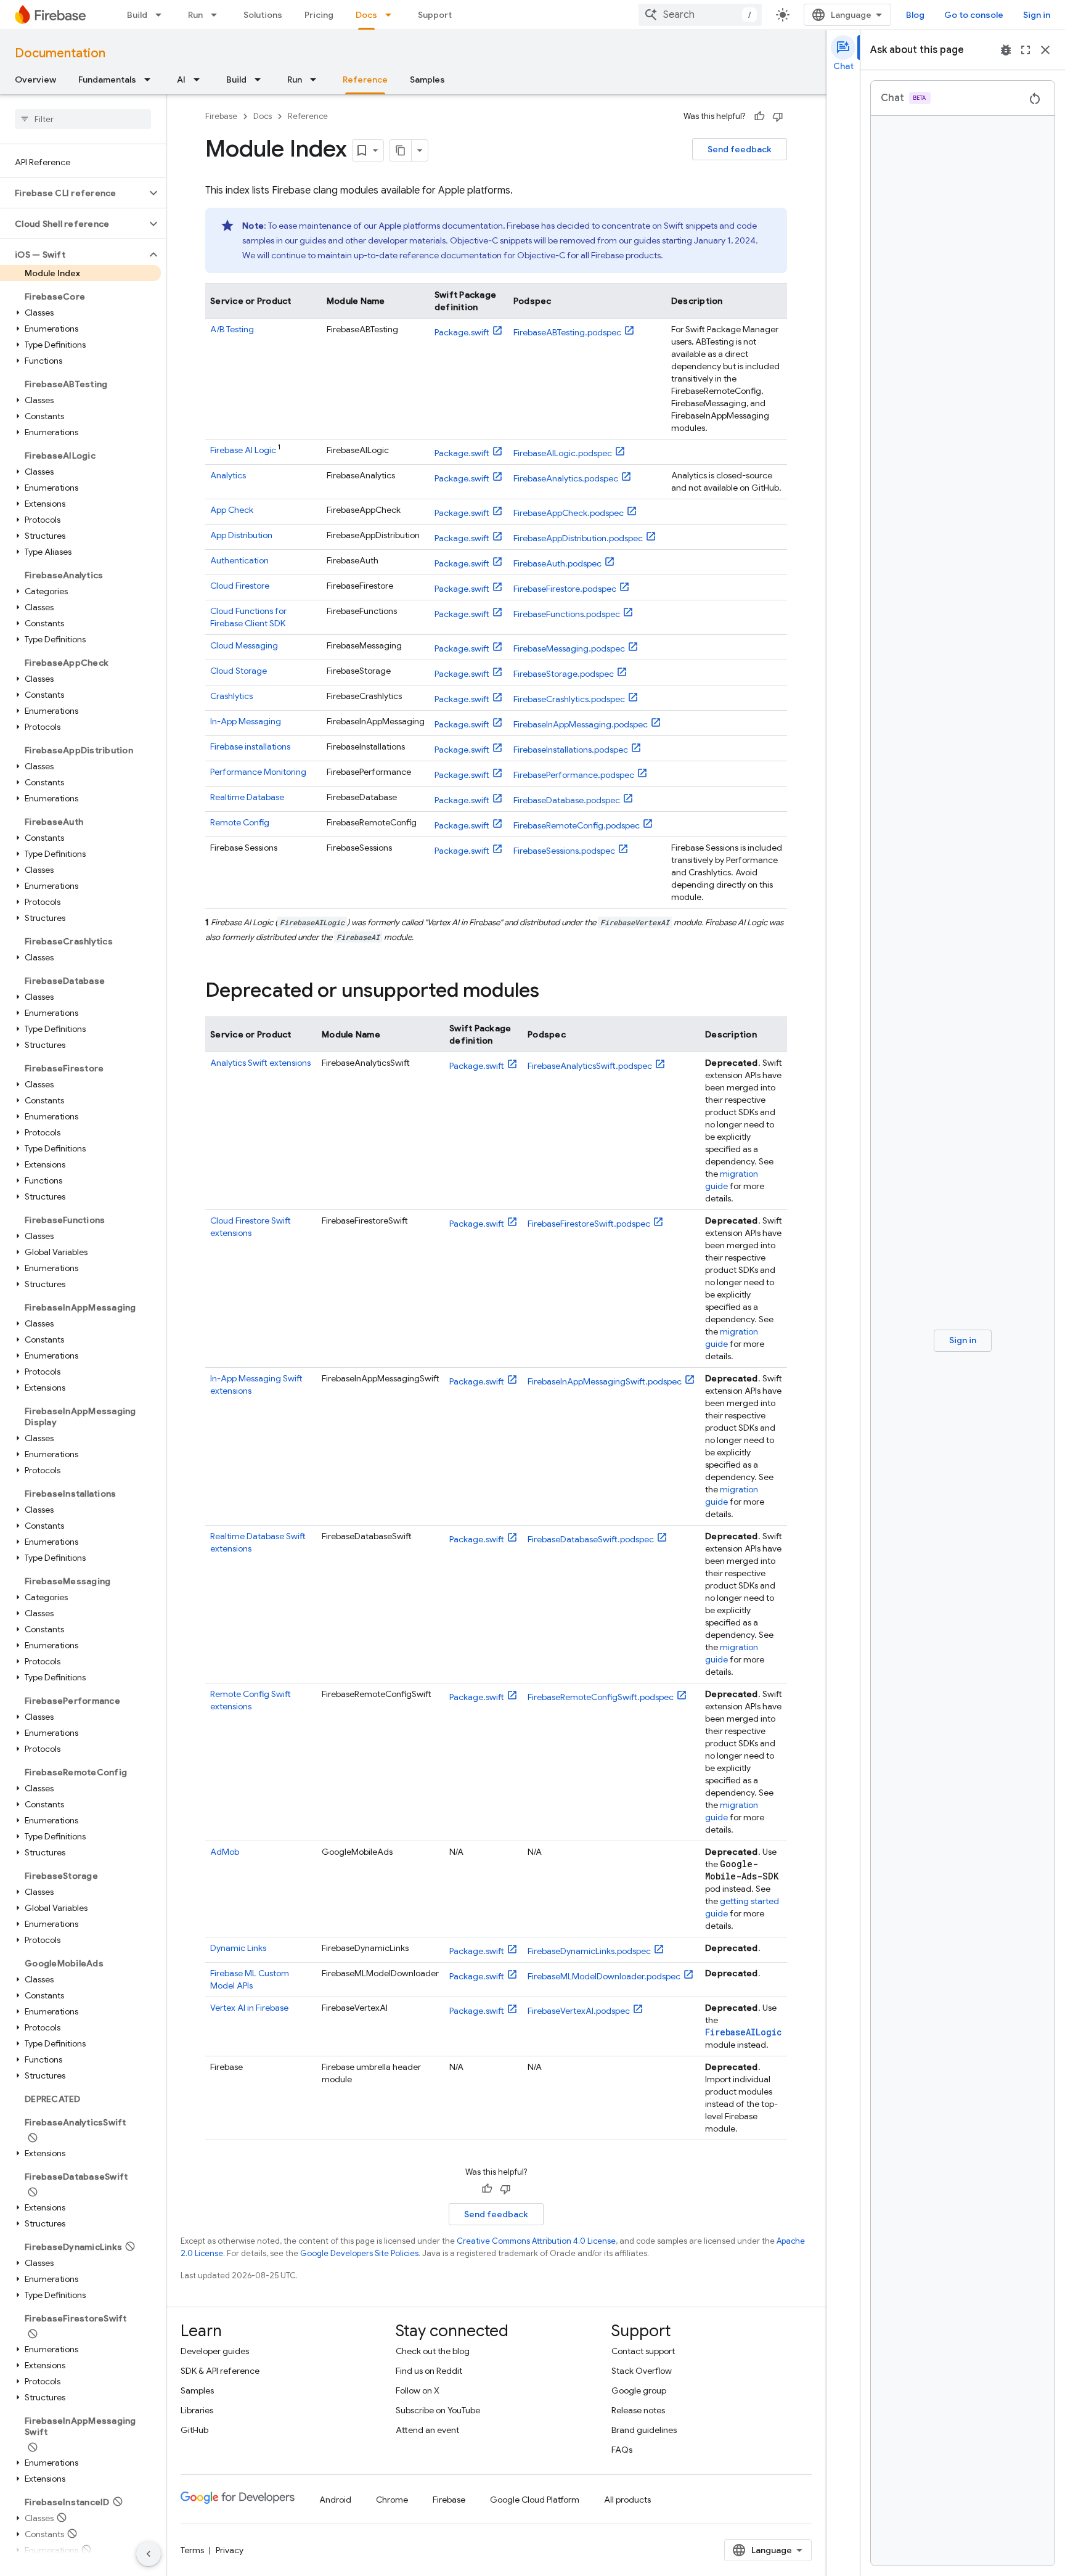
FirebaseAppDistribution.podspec (578, 538)
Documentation (60, 53)
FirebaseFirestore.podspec (565, 589)
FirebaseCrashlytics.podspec (569, 699)
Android (335, 2500)
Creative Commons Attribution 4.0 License (536, 2241)
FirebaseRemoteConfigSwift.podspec (601, 1697)
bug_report (1006, 50)
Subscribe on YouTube (438, 2410)
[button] (73, 193)
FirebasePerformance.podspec (574, 775)
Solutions (263, 15)
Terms (192, 2550)
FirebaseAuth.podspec (557, 563)
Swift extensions (260, 1063)
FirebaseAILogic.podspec (563, 453)
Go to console (974, 15)
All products (627, 2500)
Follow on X (418, 2390)
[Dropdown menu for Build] (162, 15)
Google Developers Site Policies (359, 2253)
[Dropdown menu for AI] (200, 80)
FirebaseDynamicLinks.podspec (589, 1951)
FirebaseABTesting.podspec (567, 332)
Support (435, 15)
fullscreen (1026, 50)
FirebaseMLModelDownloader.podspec (604, 1976)
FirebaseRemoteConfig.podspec (577, 825)
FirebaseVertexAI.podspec (579, 2011)
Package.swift (462, 332)
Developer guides (215, 2351)
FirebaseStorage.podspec (564, 674)
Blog (915, 15)
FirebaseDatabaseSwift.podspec (591, 1539)
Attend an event (427, 2430)
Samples (427, 80)
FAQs (622, 2450)
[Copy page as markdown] (401, 150)
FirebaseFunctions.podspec (567, 614)
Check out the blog (433, 2351)
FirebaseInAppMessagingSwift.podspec (605, 1381)
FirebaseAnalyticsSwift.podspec (590, 1066)
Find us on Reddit (429, 2371)
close (1045, 50)
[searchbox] (83, 119)
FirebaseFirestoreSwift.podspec (589, 1224)
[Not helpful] (778, 117)
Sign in (1037, 15)
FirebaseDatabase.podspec (567, 800)
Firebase (221, 116)
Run (195, 15)
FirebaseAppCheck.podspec (569, 513)
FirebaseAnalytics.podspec (566, 478)
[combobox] (700, 15)
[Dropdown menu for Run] (218, 15)
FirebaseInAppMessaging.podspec (581, 724)
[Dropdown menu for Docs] (392, 15)
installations (250, 746)
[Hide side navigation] (149, 2554)
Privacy (230, 2550)
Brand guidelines (644, 2430)
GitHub (194, 2430)
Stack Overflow (642, 2371)
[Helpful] (759, 117)
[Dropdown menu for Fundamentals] (151, 80)
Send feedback (740, 149)
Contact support (643, 2351)
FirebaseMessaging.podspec (569, 648)
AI (181, 80)
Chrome (392, 2500)
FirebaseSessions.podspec (564, 851)
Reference (365, 80)
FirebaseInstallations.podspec (571, 750)
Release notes (638, 2410)
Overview (35, 80)
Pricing (319, 15)
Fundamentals (107, 80)
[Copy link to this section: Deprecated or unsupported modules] (552, 992)
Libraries (197, 2410)
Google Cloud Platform (535, 2500)
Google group (639, 2390)
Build (137, 15)
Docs (366, 15)
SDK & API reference (220, 2371)
